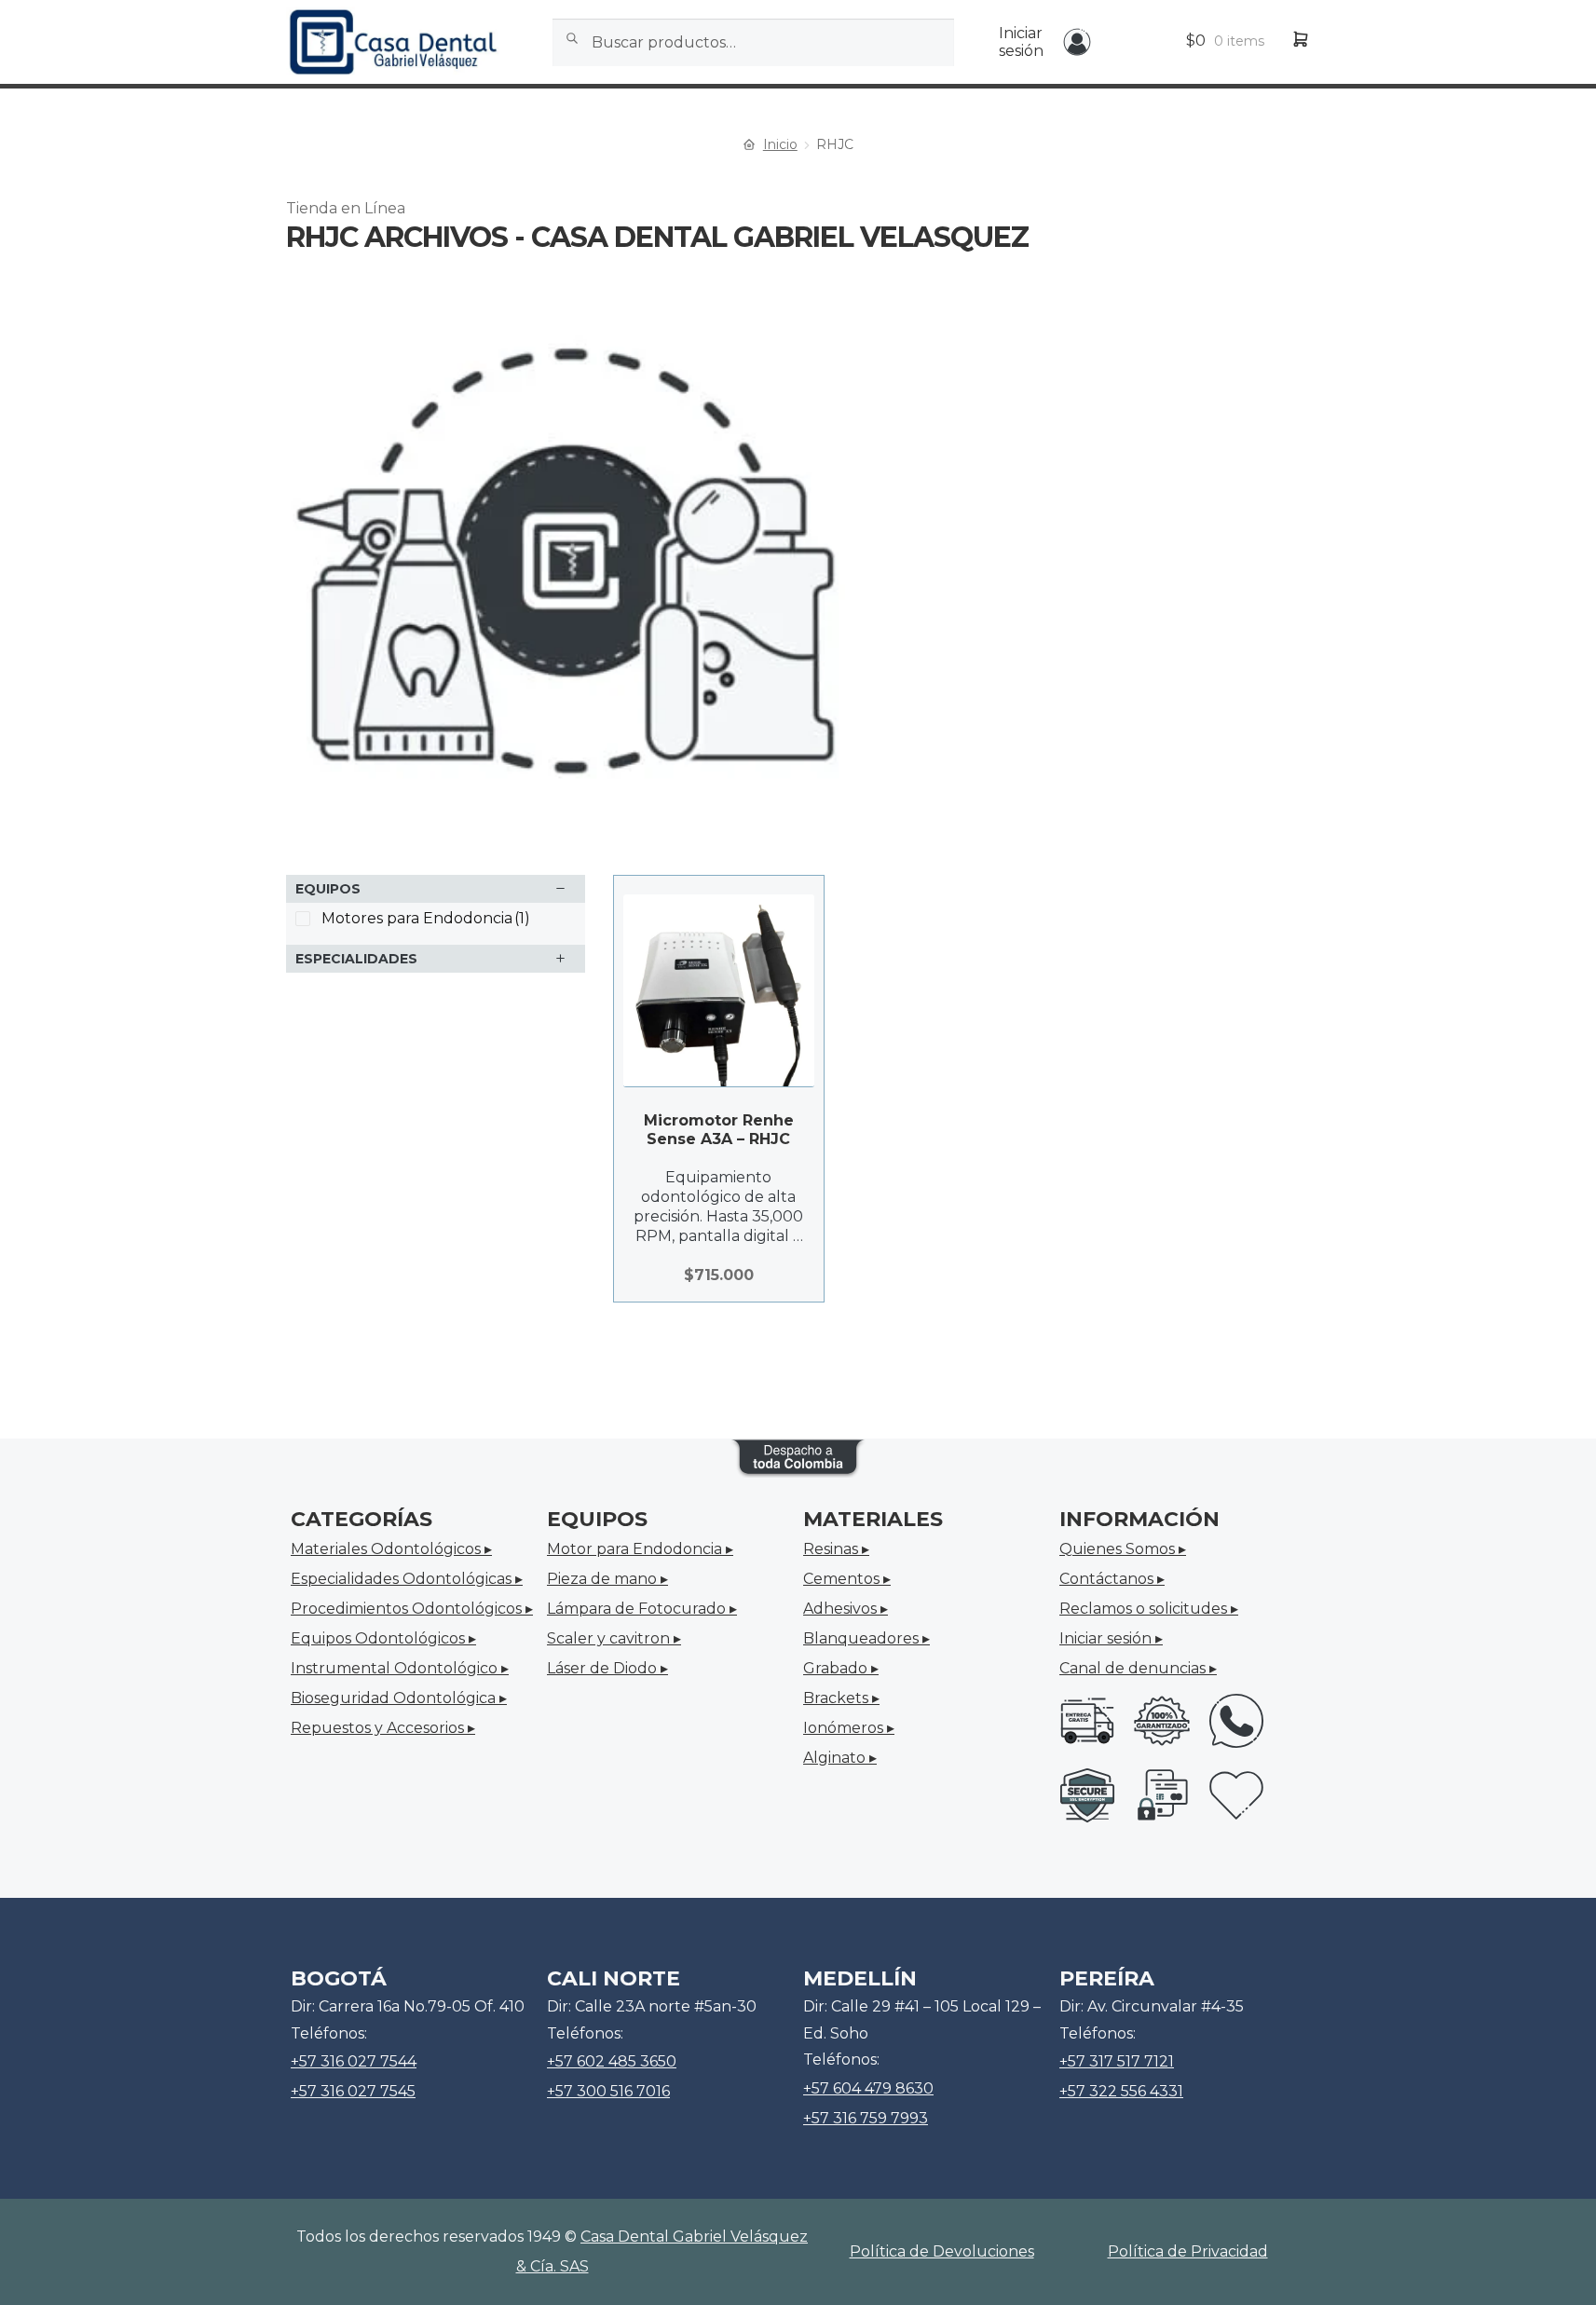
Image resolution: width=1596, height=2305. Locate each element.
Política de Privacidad (1188, 2251)
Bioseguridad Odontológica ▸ (399, 1698)
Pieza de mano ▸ (607, 1579)
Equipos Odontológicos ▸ (383, 1638)
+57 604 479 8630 (868, 2088)
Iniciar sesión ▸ (1111, 1638)
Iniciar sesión (1021, 42)
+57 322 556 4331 (1121, 2091)
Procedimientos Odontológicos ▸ (412, 1609)
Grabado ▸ (841, 1668)
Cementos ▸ (847, 1579)
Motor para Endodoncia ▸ (640, 1549)
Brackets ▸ (841, 1698)
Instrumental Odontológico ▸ (400, 1668)
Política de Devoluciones (942, 2251)
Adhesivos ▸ (846, 1609)
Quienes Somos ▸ (1123, 1549)
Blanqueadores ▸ (866, 1638)
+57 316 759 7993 (866, 2118)
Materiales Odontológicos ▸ (391, 1549)
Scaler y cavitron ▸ (614, 1638)
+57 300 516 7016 (608, 2091)
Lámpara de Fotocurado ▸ (642, 1609)
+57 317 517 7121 (1117, 2061)
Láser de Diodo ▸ (607, 1668)
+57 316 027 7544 (354, 2061)
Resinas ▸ (836, 1549)
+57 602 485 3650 (612, 2061)
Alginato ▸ (840, 1758)
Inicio (780, 144)
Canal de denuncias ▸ (1138, 1668)
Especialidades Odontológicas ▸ (407, 1579)
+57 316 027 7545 (353, 2091)
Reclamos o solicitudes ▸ (1149, 1609)
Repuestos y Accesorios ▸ (383, 1728)
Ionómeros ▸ (849, 1728)
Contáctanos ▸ (1112, 1579)
